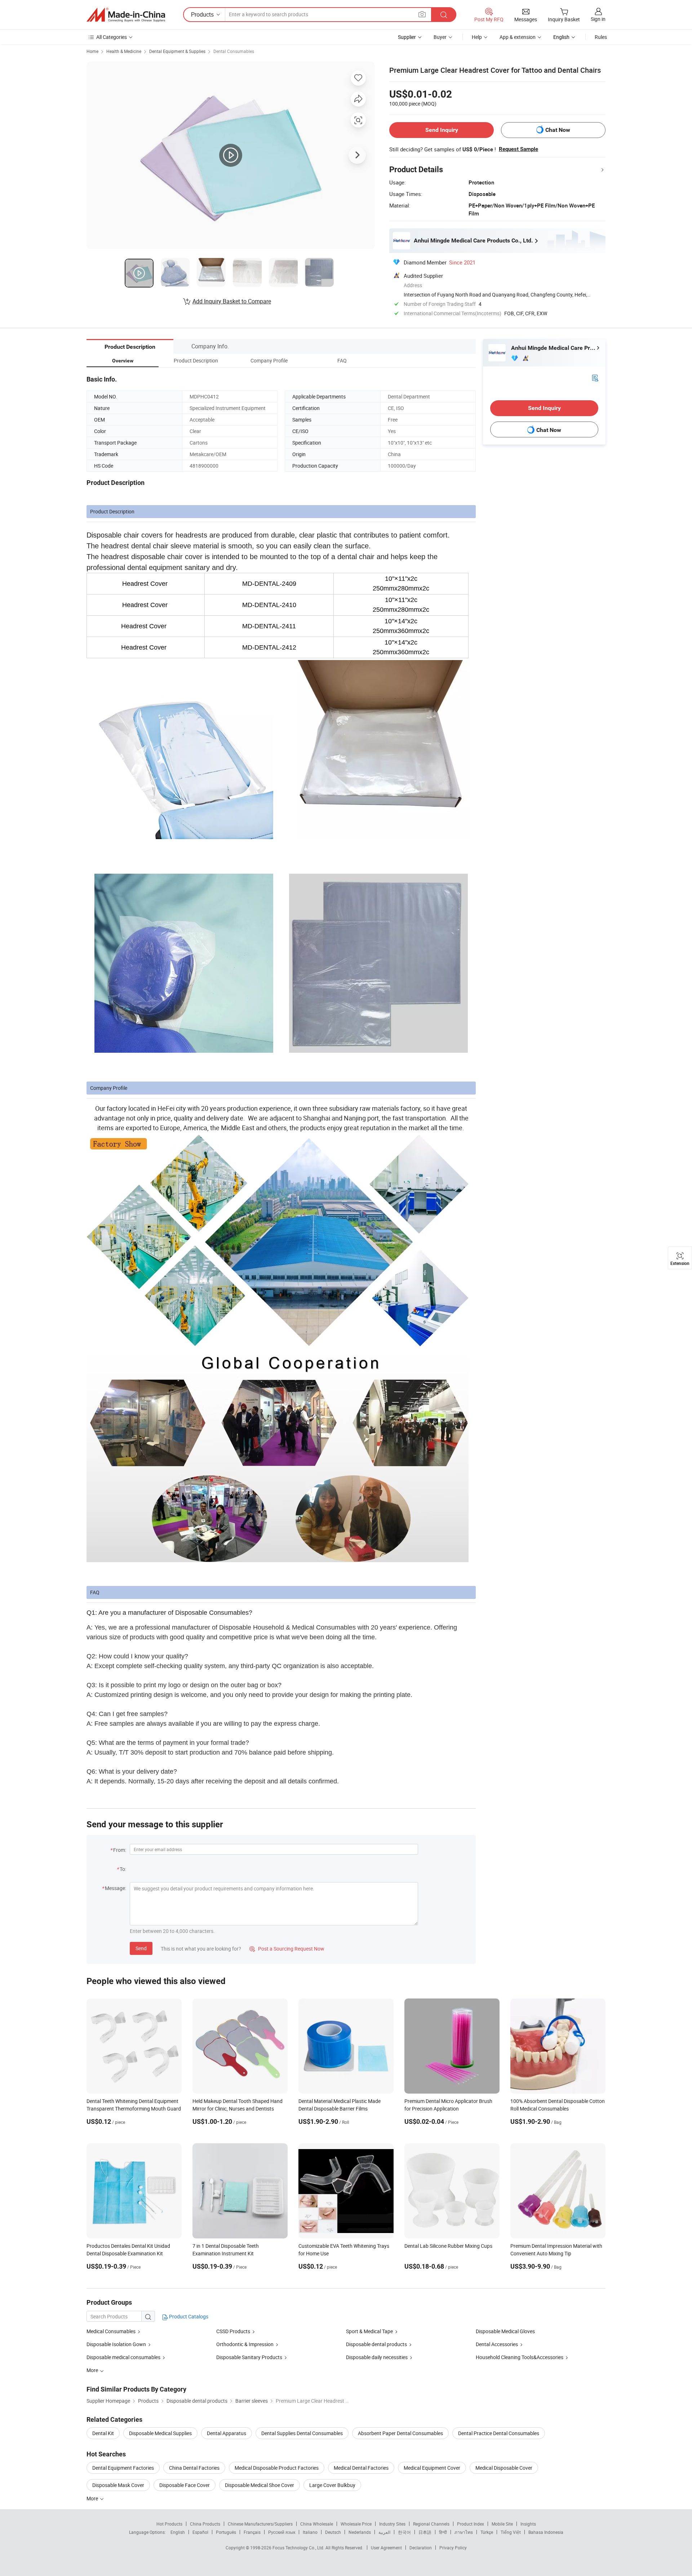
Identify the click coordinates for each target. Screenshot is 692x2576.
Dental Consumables (234, 51)
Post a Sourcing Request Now (287, 1949)
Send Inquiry (442, 130)
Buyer (440, 37)
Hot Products (169, 2524)
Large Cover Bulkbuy (332, 2485)
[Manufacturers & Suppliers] (126, 15)
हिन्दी (443, 2532)
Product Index (471, 2524)
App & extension (518, 37)
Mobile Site (502, 2524)
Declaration (421, 2548)
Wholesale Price (356, 2524)
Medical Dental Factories (361, 2468)
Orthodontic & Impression (245, 2344)
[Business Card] (595, 377)
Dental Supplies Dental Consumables (302, 2433)
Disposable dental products (376, 2344)
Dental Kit (103, 2433)
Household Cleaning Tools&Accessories (520, 2357)
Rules (601, 37)
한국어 (404, 2532)
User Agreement (386, 2548)
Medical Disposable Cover (504, 2468)
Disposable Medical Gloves (505, 2331)
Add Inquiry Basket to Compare (232, 301)
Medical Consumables (111, 2331)
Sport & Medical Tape (369, 2331)
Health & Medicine (124, 51)
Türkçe (487, 2532)
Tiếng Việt (511, 2532)
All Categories (112, 37)
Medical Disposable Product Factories (277, 2468)
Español (200, 2532)
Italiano (310, 2532)
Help (477, 37)
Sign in (598, 19)
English (178, 2532)
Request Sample (518, 149)
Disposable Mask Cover (118, 2485)
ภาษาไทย (464, 2532)
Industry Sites (392, 2524)
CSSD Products (233, 2331)
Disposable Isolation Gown (116, 2344)
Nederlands (360, 2532)
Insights (528, 2524)
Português (226, 2532)
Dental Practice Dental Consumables (499, 2433)
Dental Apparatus (227, 2433)
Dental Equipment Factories (123, 2468)
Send (141, 1948)
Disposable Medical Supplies (160, 2433)
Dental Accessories (497, 2344)
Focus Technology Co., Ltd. (299, 2548)
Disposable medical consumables (123, 2357)
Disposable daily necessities (377, 2357)
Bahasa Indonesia (546, 2532)
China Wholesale (317, 2524)
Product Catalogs (188, 2316)
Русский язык (282, 2532)
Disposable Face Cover (185, 2485)
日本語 (425, 2532)
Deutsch (333, 2532)
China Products (205, 2524)
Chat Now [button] (558, 130)
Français (252, 2532)
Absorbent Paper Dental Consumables (400, 2433)
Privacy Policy (453, 2548)
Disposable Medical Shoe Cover (259, 2485)
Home (92, 51)
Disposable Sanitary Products (249, 2357)
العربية (384, 2532)
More (93, 2498)
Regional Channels (431, 2524)
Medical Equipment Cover (432, 2468)
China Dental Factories (194, 2468)
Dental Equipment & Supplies (177, 51)
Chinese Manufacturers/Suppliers (260, 2524)
